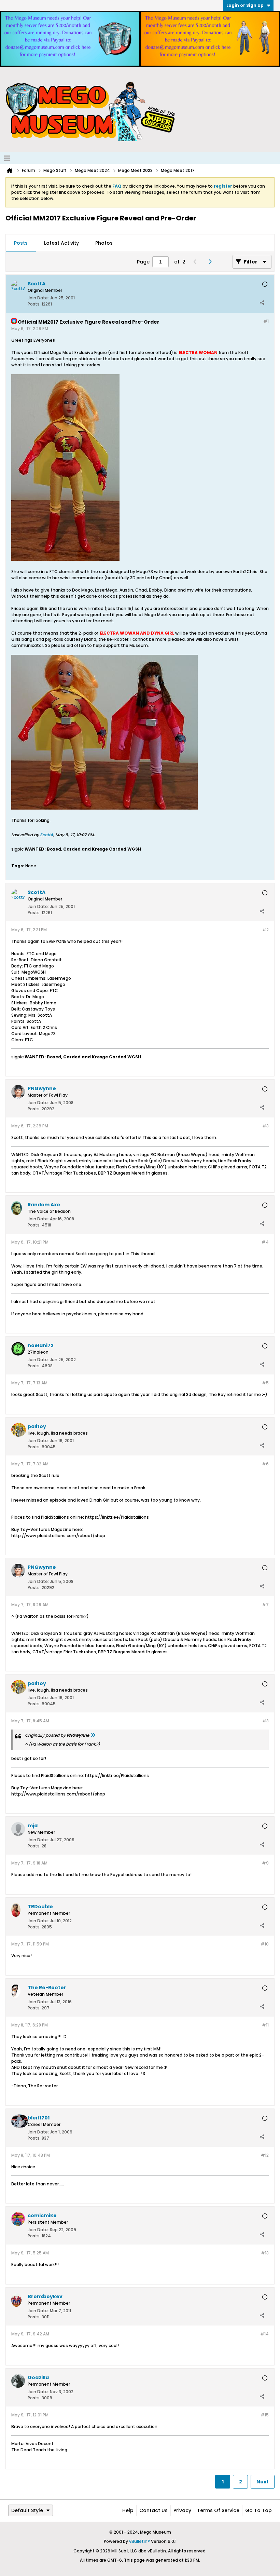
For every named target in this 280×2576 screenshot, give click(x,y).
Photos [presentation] (104, 243)
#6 (265, 1464)
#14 (264, 2334)
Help (128, 2510)
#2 (265, 930)
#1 (266, 321)
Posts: (34, 304)
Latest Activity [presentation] (61, 243)
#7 (265, 1605)
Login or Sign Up (245, 5)
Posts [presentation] (21, 243)
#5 (265, 1383)
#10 (265, 1944)
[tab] (21, 243)
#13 (265, 2253)
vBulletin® (139, 2541)
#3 (265, 1126)
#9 (265, 1863)
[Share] (262, 302)
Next (263, 2482)
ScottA (46, 835)
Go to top (258, 2510)
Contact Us (153, 2510)
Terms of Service (218, 2510)
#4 (265, 1242)
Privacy (182, 2510)
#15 (265, 2415)
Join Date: (38, 298)
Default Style (27, 2510)
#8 (265, 1721)
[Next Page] (212, 262)
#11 (265, 2025)
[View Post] (93, 1735)
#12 (265, 2155)
